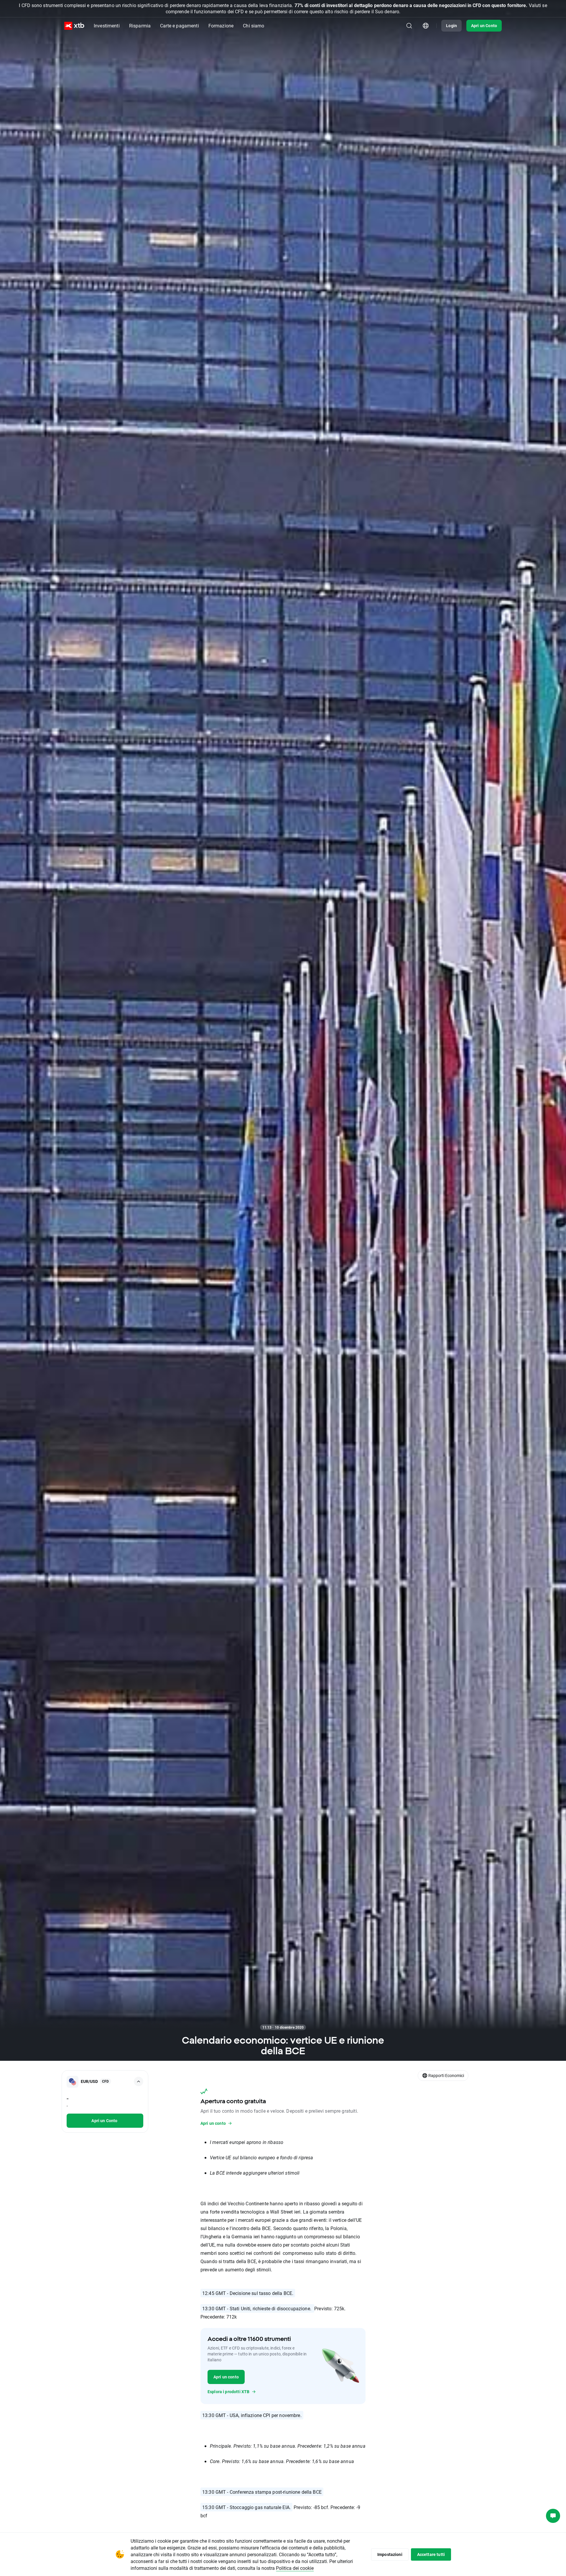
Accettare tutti (431, 2554)
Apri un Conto (484, 26)
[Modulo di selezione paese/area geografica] (426, 26)
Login (451, 26)
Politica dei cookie (295, 2568)
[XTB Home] (74, 26)
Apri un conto (226, 2377)
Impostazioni (390, 2554)
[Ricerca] (409, 26)
